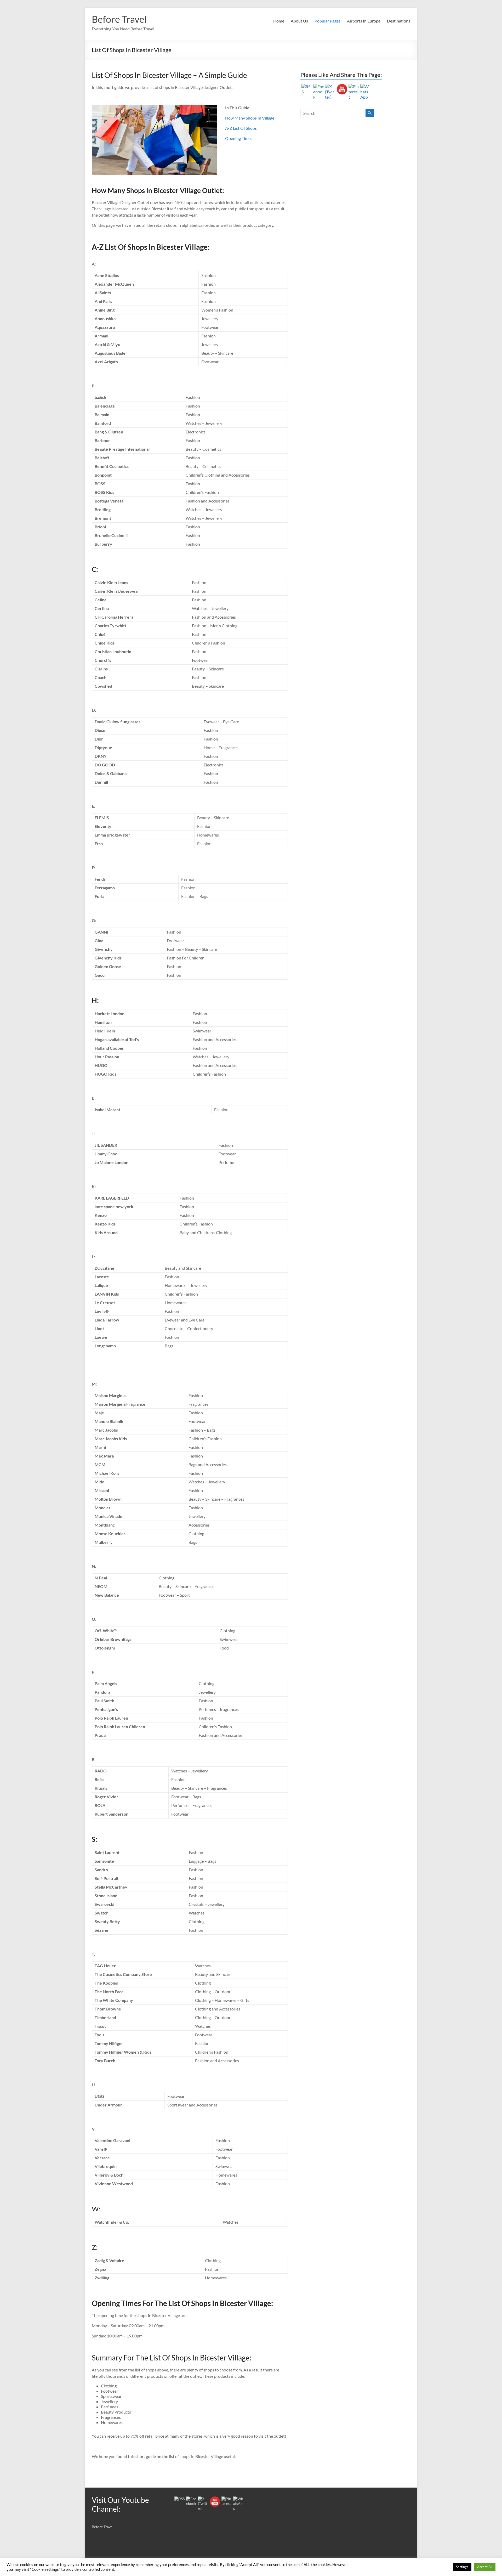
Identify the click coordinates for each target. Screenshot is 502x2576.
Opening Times (239, 138)
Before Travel (119, 19)
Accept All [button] (485, 2567)
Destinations (399, 21)
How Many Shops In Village (250, 118)
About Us (299, 21)
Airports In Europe (364, 21)
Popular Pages (327, 21)
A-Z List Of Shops (241, 128)
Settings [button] (462, 2567)
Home (279, 21)
